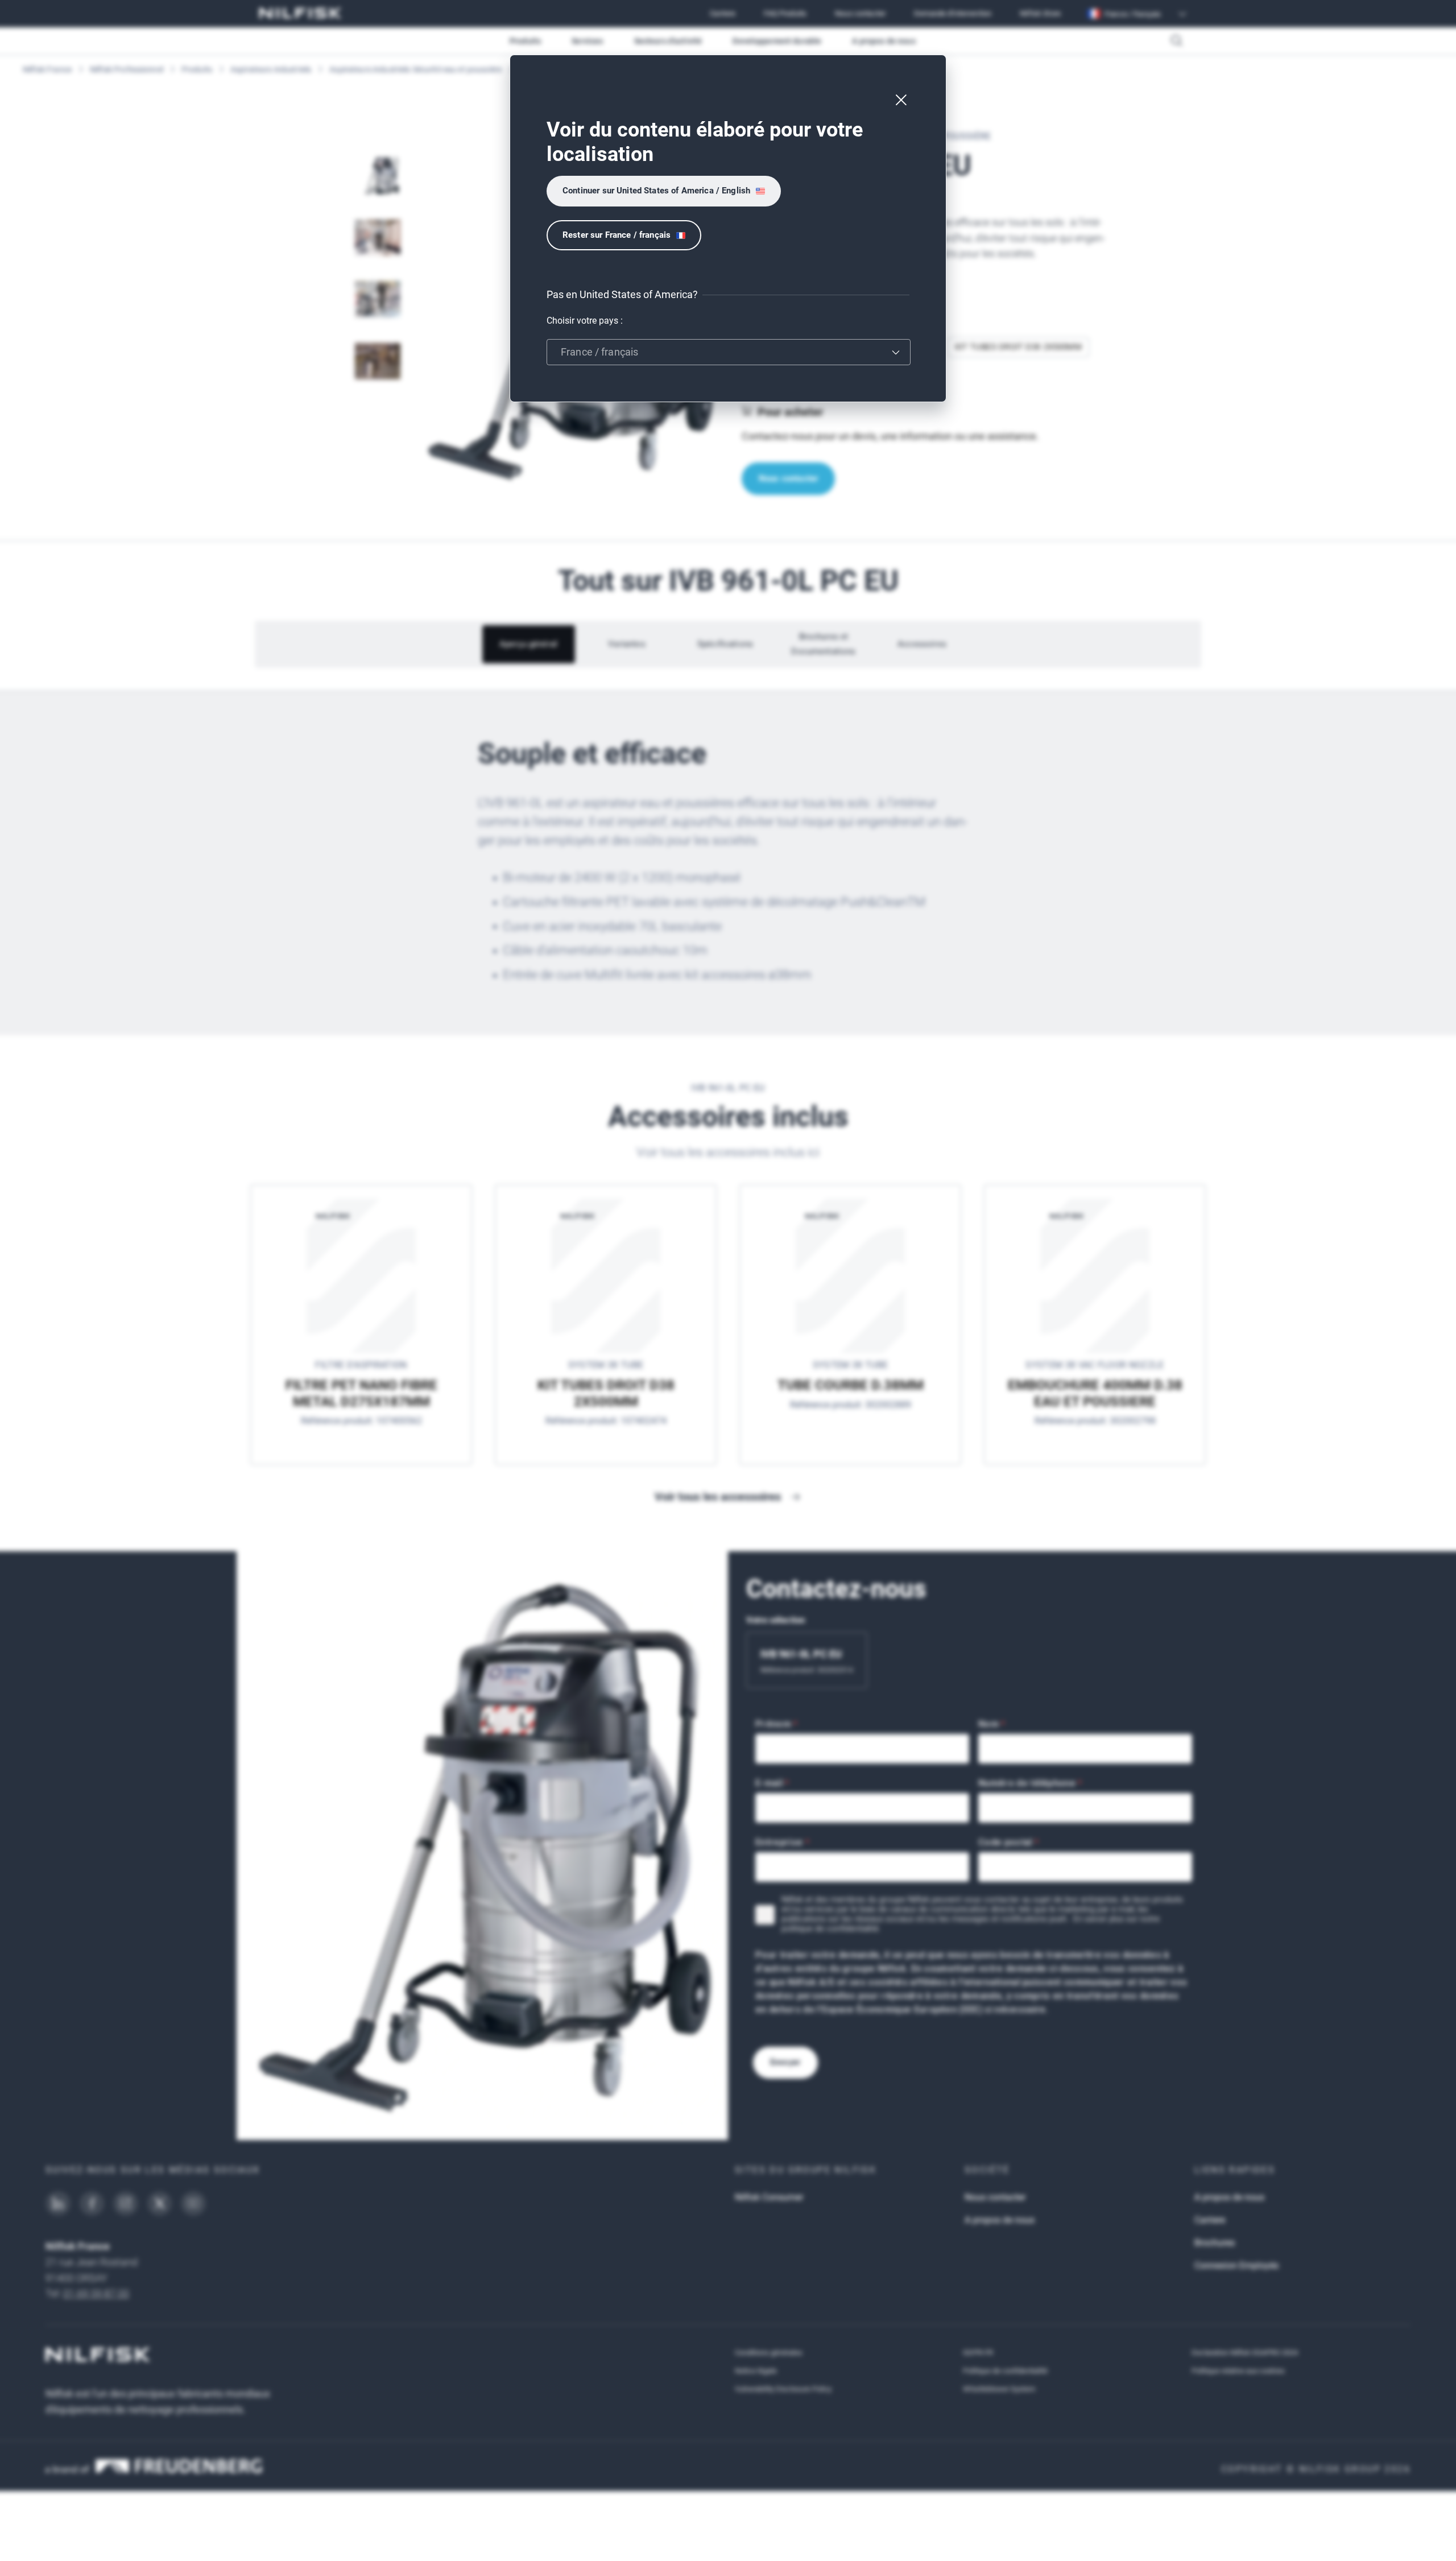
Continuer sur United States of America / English (656, 191)
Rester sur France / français (617, 235)
